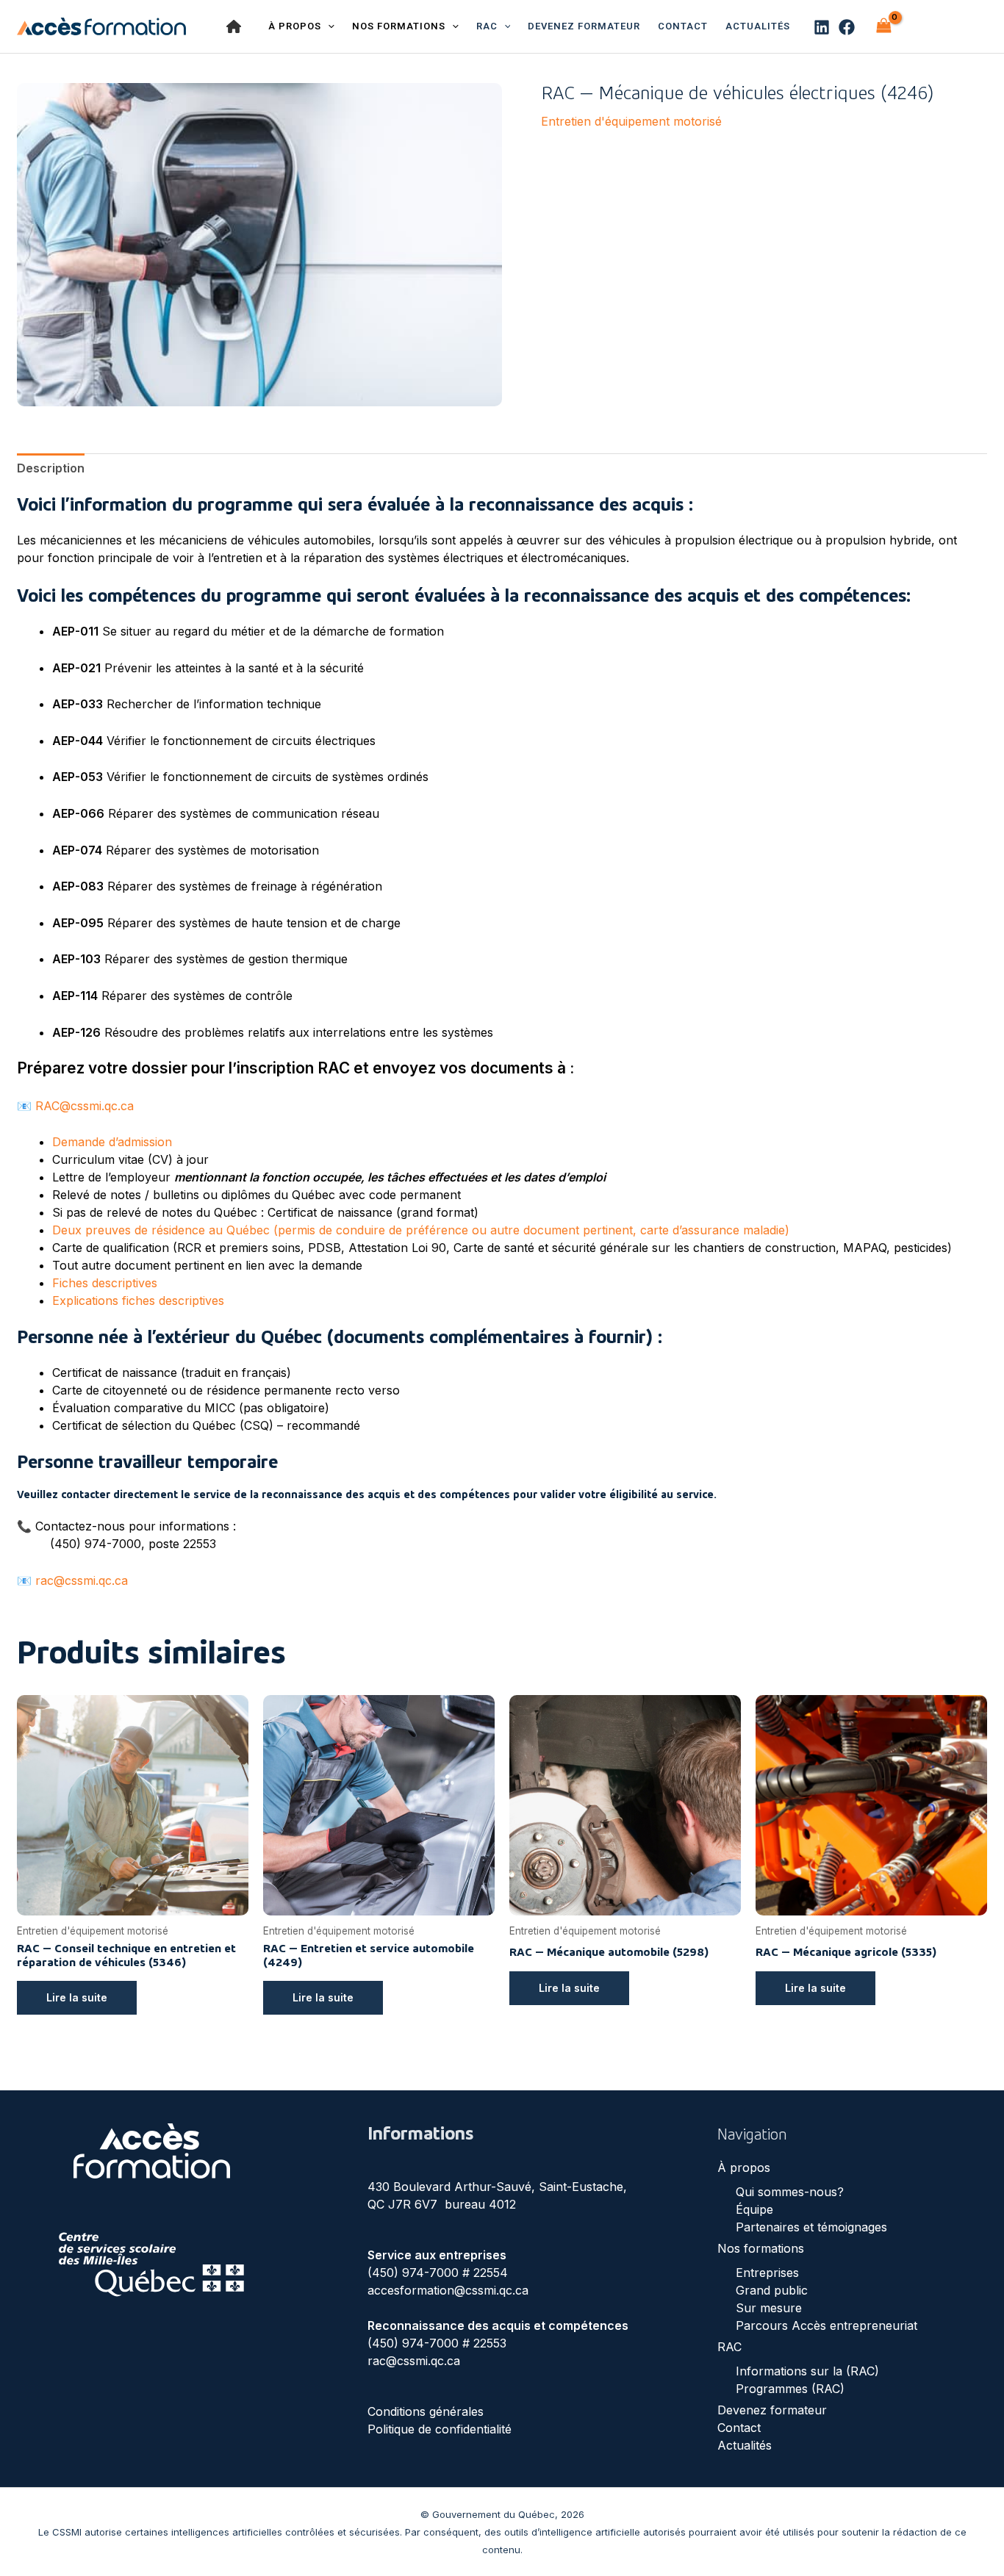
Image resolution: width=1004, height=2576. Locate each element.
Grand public (772, 2290)
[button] (504, 26)
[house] (234, 26)
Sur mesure (769, 2308)
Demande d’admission (112, 1142)
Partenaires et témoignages (811, 2227)
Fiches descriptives (105, 1283)
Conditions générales (426, 2411)
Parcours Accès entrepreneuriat (826, 2325)
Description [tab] (51, 468)
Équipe (754, 2209)
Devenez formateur (584, 26)
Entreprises (767, 2273)
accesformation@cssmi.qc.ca (448, 2290)
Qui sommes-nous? (790, 2192)
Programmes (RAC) (790, 2389)
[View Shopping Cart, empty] (883, 26)
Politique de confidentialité (440, 2429)
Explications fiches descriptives (138, 1300)
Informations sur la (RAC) (807, 2371)
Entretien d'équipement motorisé (631, 121)
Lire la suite (77, 1997)
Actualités (758, 26)
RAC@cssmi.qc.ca (85, 1106)
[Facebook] (847, 27)
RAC (487, 26)
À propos (744, 2167)
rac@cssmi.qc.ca (82, 1580)
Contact (683, 26)
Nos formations (761, 2248)
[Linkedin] (822, 27)
